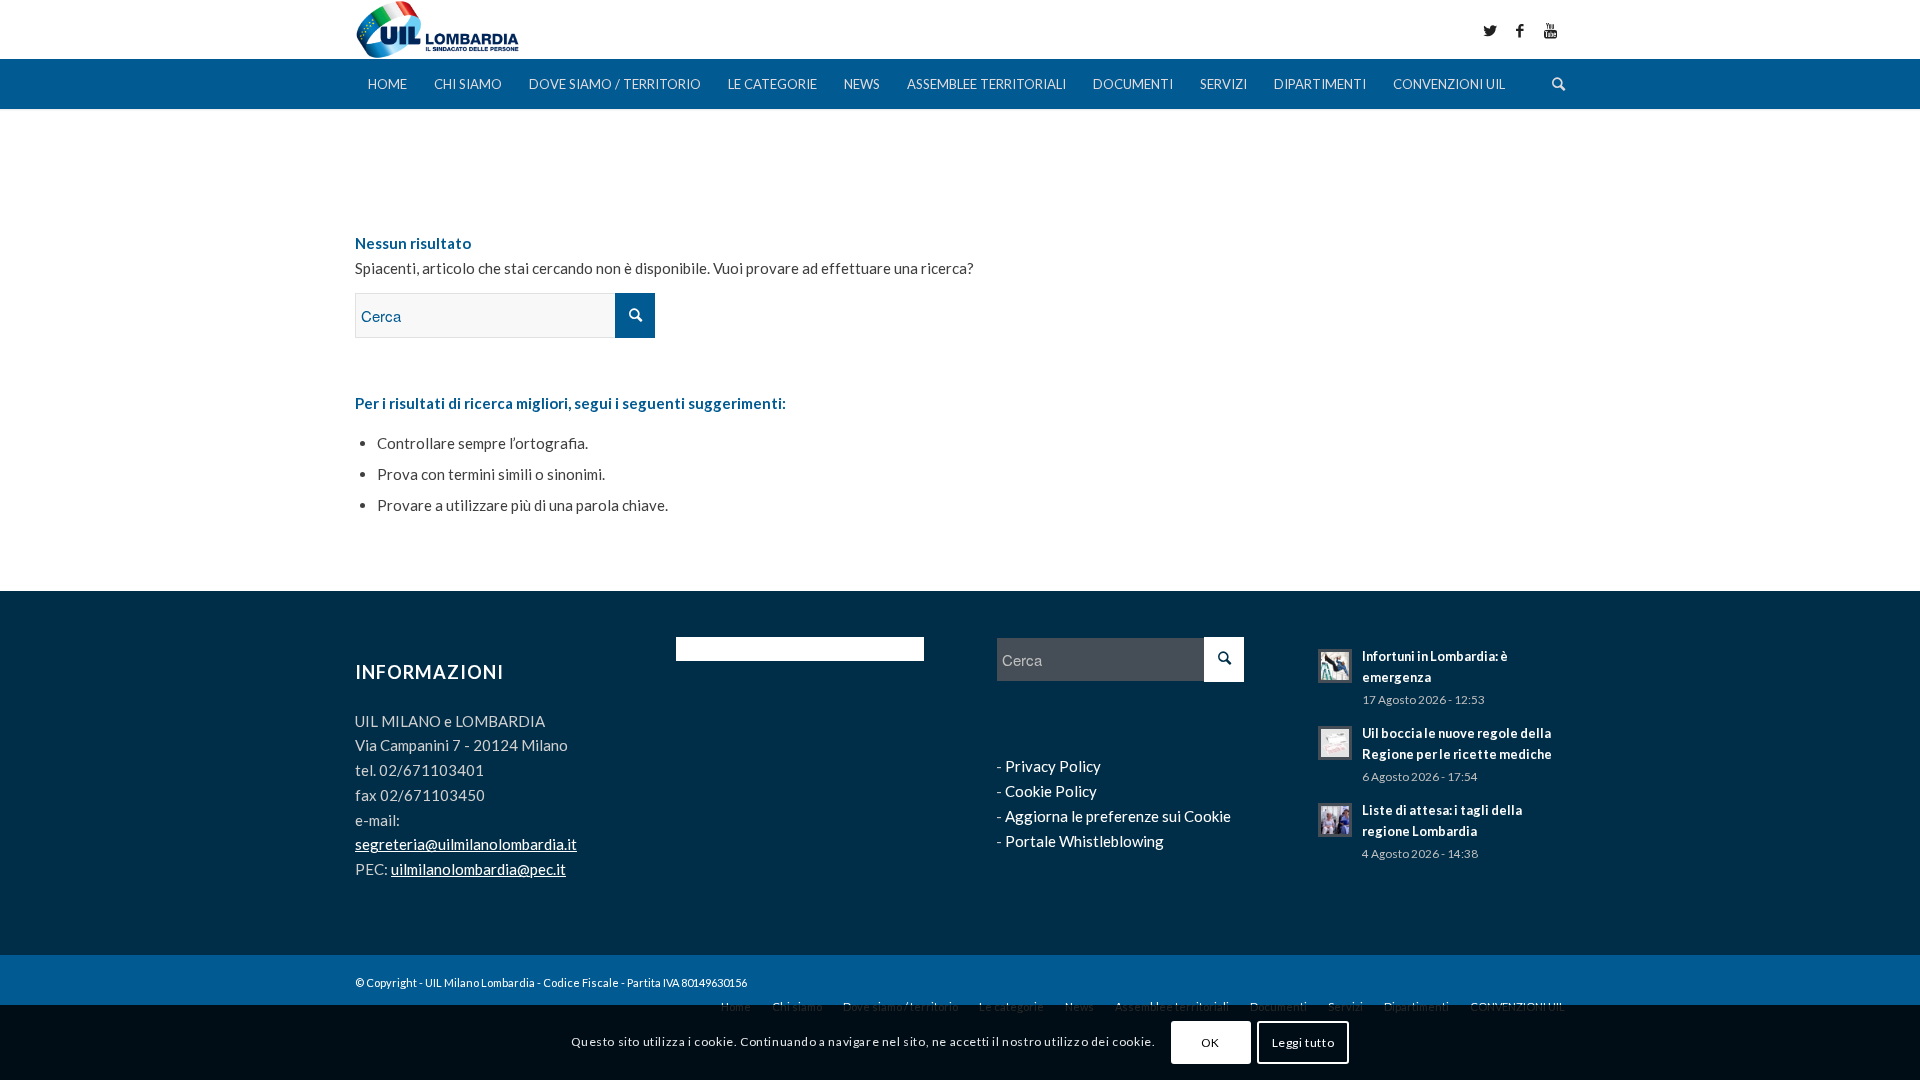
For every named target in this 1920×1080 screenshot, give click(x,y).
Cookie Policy (1051, 791)
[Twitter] (1490, 30)
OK (1210, 1041)
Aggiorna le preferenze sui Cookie (1118, 816)
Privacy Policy (1053, 766)
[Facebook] (1520, 30)
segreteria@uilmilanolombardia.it (466, 844)
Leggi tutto (1303, 1041)
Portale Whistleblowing (1084, 841)
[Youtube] (1550, 30)
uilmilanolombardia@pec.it (478, 869)
